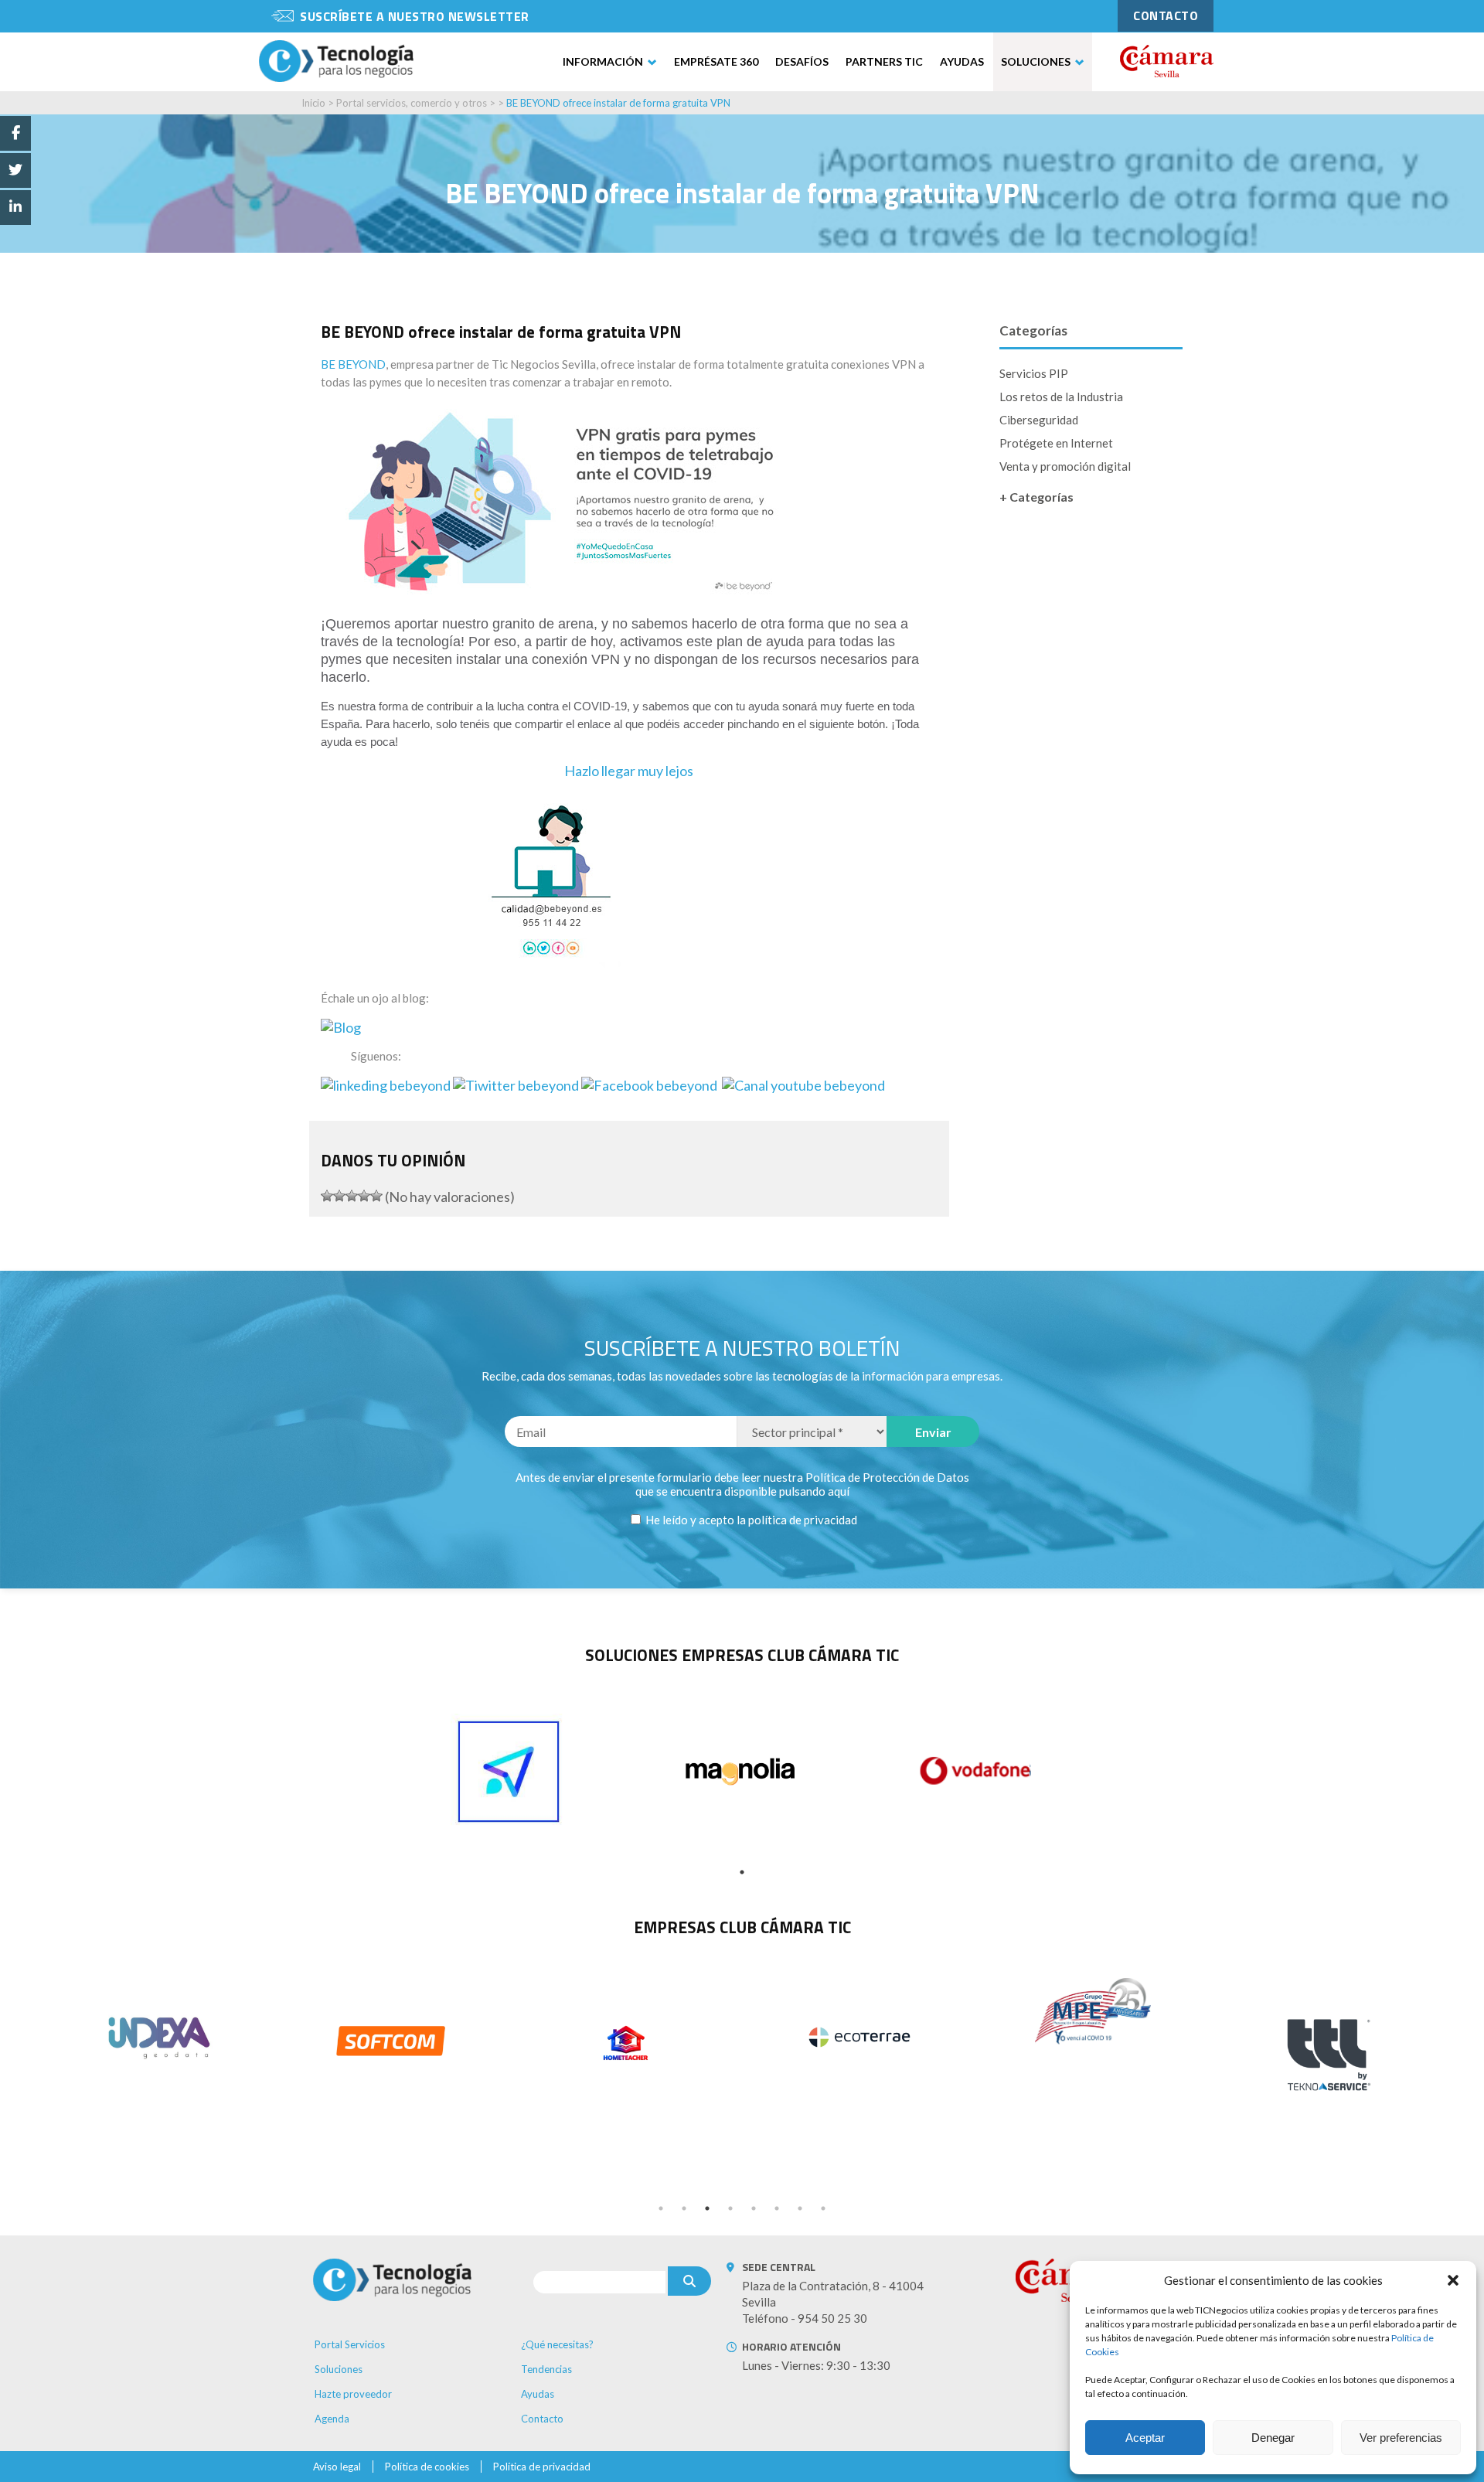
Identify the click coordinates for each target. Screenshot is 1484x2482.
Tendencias (546, 2369)
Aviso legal (337, 2467)
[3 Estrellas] (352, 1196)
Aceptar (1145, 2438)
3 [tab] (707, 2208)
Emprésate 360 (716, 61)
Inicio (313, 103)
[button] (1453, 2280)
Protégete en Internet (1056, 443)
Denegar (1273, 2438)
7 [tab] (800, 2208)
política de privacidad (803, 1520)
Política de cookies (427, 2467)
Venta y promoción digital (1065, 466)
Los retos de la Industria (1061, 397)
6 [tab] (777, 2208)
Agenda (332, 2419)
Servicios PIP (1034, 373)
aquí (839, 1491)
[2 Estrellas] (339, 1196)
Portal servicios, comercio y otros (412, 103)
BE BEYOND (353, 364)
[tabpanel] (509, 1772)
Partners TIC (884, 61)
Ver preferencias (1401, 2438)
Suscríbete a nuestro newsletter (415, 16)
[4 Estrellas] (364, 1196)
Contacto (542, 2419)
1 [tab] (742, 1872)
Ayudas (962, 61)
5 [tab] (754, 2208)
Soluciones (1036, 61)
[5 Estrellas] (376, 1196)
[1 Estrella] (327, 1196)
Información (603, 61)
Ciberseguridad (1039, 420)
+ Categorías (1036, 497)
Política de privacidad (542, 2467)
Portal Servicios (350, 2344)
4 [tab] (730, 2208)
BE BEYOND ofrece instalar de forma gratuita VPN (618, 103)
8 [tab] (823, 2208)
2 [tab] (684, 2208)
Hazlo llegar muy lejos (629, 771)
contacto (1166, 15)
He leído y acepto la (750, 1520)
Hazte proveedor (353, 2394)
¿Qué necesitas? (557, 2344)
